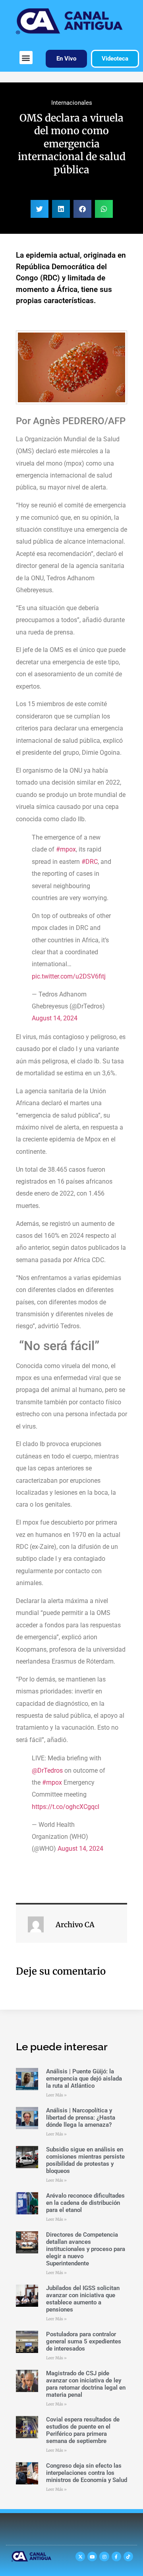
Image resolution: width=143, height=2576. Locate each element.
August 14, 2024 (55, 1018)
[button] (26, 58)
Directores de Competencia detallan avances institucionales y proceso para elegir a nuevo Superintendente (86, 2249)
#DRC (90, 862)
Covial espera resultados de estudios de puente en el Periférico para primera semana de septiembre (83, 2430)
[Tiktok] (128, 2556)
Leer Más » (56, 2095)
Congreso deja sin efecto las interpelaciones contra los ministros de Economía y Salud (87, 2473)
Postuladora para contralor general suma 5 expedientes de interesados (84, 2341)
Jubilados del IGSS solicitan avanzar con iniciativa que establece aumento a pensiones (83, 2299)
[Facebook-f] (116, 2556)
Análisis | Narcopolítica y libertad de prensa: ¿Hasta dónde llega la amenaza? (81, 2118)
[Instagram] (104, 2556)
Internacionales (72, 103)
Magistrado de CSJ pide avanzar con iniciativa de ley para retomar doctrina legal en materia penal (86, 2384)
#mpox (66, 849)
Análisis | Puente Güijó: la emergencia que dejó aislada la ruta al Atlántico (84, 2079)
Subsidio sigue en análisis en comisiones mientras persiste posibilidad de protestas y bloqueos (85, 2160)
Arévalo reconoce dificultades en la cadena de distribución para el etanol (85, 2203)
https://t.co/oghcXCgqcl (66, 1807)
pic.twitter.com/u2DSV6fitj (69, 976)
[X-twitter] (80, 2556)
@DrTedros (47, 1771)
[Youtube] (92, 2556)
